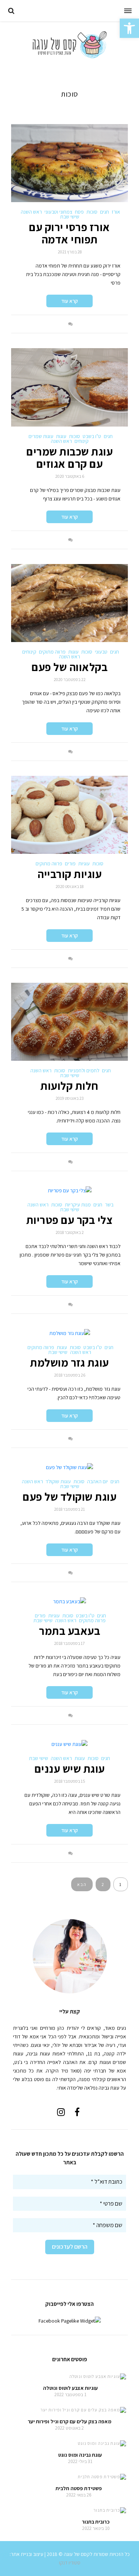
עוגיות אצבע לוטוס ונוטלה (70, 2388)
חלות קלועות (69, 1086)
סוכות (92, 212)
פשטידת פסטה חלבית (79, 2488)
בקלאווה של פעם (69, 667)
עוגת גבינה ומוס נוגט (80, 2455)
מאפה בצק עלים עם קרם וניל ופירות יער (69, 2421)
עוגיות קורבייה (69, 874)
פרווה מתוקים (52, 652)
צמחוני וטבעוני (58, 212)
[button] (129, 28)
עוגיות (84, 863)
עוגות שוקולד (58, 1481)
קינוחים (82, 441)
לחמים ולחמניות (84, 1070)
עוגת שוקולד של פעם (69, 1497)
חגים (105, 212)
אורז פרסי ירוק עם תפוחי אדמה (69, 233)
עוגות (61, 436)
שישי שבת (70, 217)
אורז (116, 212)
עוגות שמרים (41, 436)
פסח (79, 212)
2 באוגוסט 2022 (69, 2428)
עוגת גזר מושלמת (69, 1363)
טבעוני (101, 652)
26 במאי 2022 (79, 2495)
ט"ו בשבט (92, 436)
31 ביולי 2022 (80, 2461)
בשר (109, 1205)
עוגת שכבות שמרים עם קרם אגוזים (69, 458)
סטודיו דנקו (70, 2563)
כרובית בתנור (96, 2522)
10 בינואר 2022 (96, 2528)
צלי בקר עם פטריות (70, 1220)
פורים (70, 863)
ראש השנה (31, 212)
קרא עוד (69, 301)
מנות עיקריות (78, 1205)
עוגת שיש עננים (70, 1769)
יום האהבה (97, 1481)
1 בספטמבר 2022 (70, 2394)
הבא (82, 1884)
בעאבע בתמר (69, 1631)
